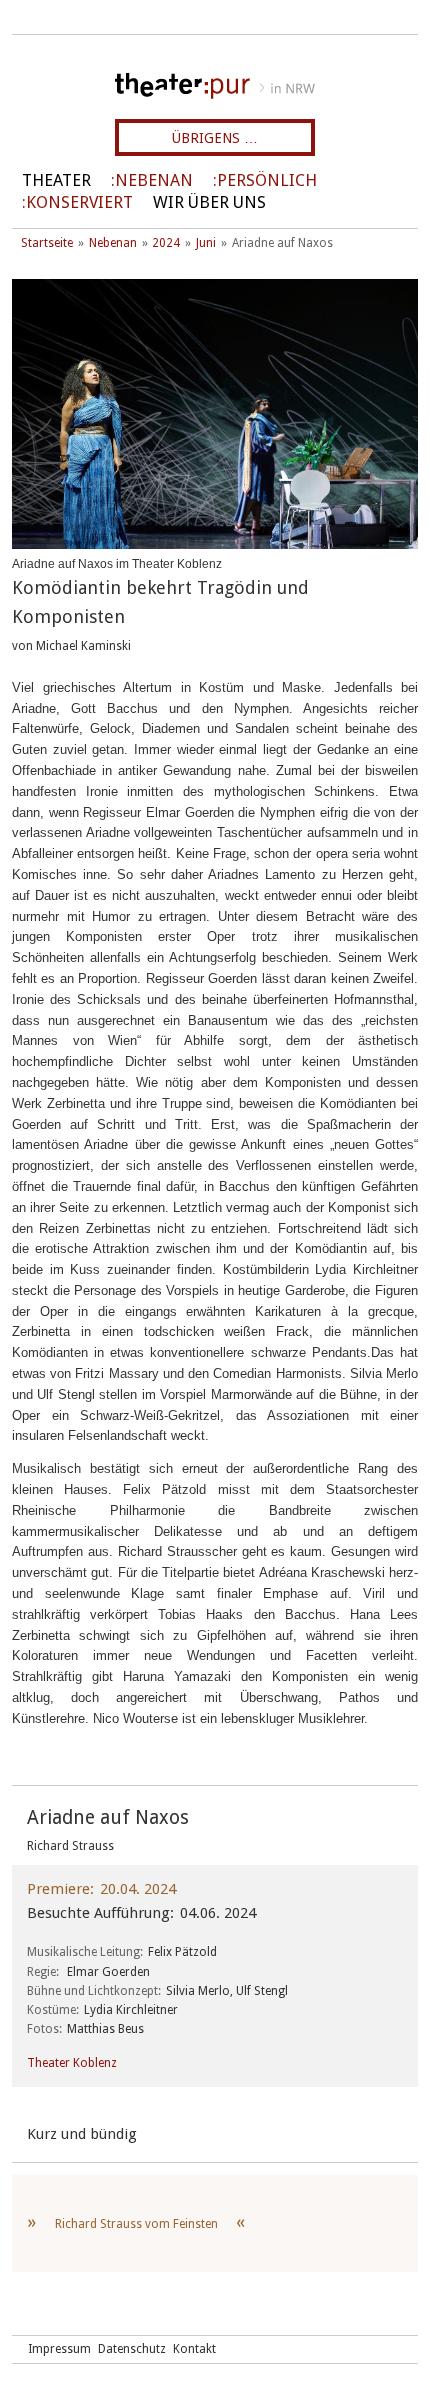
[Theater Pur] (215, 86)
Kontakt (194, 2349)
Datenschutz (132, 2349)
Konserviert (79, 202)
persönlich (267, 180)
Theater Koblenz (72, 2063)
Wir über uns (209, 202)
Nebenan (154, 180)
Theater (56, 180)
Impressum (59, 2349)
